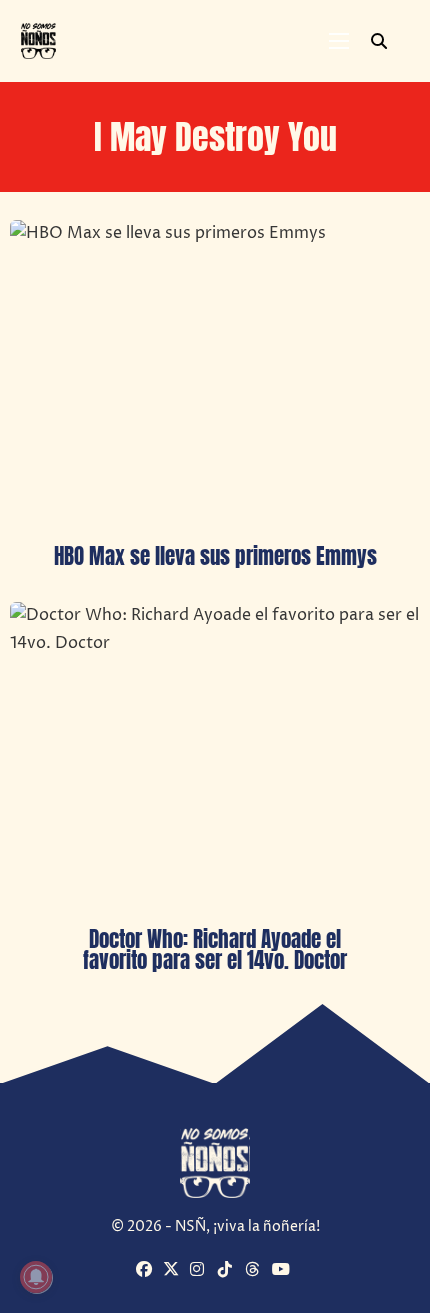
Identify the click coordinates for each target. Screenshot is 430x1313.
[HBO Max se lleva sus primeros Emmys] (215, 374)
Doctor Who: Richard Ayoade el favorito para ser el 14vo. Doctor (215, 949)
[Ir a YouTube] (283, 1271)
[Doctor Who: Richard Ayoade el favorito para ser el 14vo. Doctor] (215, 756)
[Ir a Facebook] (147, 1271)
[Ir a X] (174, 1271)
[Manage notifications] (36, 1277)
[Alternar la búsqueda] (379, 41)
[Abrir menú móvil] (339, 41)
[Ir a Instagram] (201, 1271)
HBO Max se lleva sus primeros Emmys (215, 556)
